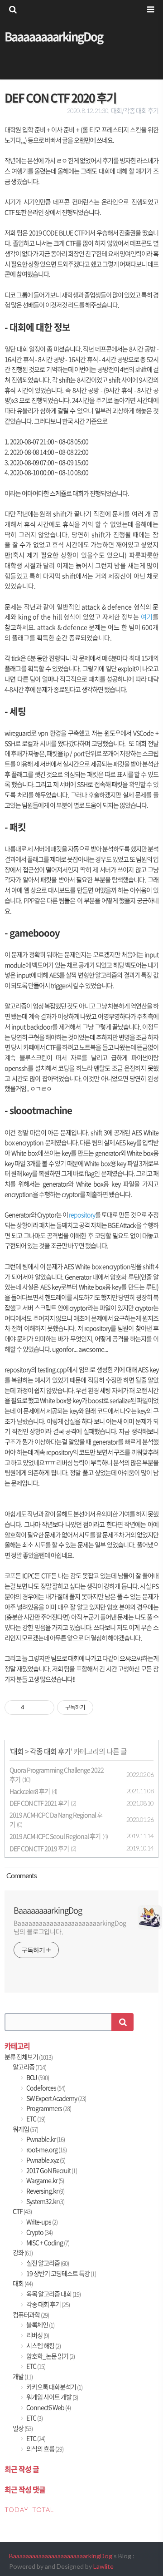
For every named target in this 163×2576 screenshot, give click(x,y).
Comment (21, 1875)
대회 (17, 1751)
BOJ (37, 2077)
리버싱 (37, 2335)
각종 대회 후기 (50, 1751)
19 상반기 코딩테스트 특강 (61, 2273)
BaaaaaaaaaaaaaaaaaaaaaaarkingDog (61, 2556)
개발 (23, 2376)
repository (82, 1215)
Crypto (39, 2232)
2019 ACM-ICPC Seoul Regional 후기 (55, 1836)
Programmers (48, 2108)
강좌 (23, 2253)
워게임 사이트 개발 (52, 2397)
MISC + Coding (47, 2243)
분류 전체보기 (29, 2057)
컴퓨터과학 (31, 2315)
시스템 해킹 (43, 2346)
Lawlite (103, 2566)
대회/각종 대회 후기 (135, 111)
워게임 (25, 2129)
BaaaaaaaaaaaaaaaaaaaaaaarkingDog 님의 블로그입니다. (70, 1927)
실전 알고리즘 (47, 2263)
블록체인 (40, 2325)
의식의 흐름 (44, 2449)
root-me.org (46, 2149)
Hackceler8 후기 (30, 1791)
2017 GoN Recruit (51, 2170)
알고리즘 (29, 2067)
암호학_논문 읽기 (50, 2356)
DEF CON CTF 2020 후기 (60, 98)
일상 (23, 2428)
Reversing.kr (45, 2191)
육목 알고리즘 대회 (53, 2294)
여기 (147, 617)
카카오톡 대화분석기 (54, 2387)
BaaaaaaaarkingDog (54, 36)
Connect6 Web (48, 2407)
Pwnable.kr (45, 2139)
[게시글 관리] (44, 1707)
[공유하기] (33, 1707)
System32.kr (45, 2201)
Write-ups (41, 2222)
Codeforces (45, 2088)
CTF (22, 2211)
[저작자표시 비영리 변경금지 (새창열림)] (105, 1707)
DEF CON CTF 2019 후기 (39, 1848)
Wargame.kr (45, 2180)
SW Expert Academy (56, 2098)
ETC (35, 2119)
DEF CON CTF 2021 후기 (39, 1803)
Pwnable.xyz (45, 2160)
